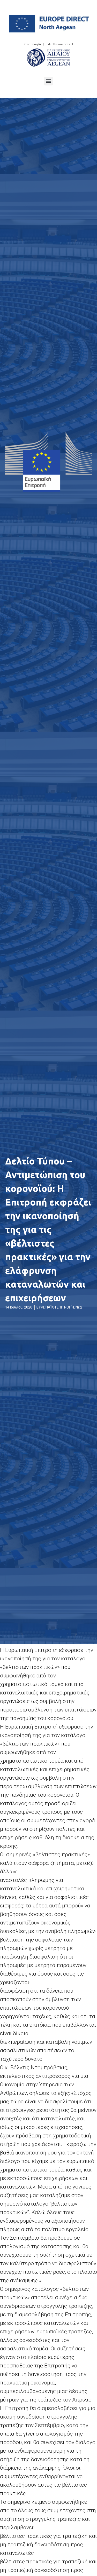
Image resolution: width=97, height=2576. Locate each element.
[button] (48, 81)
